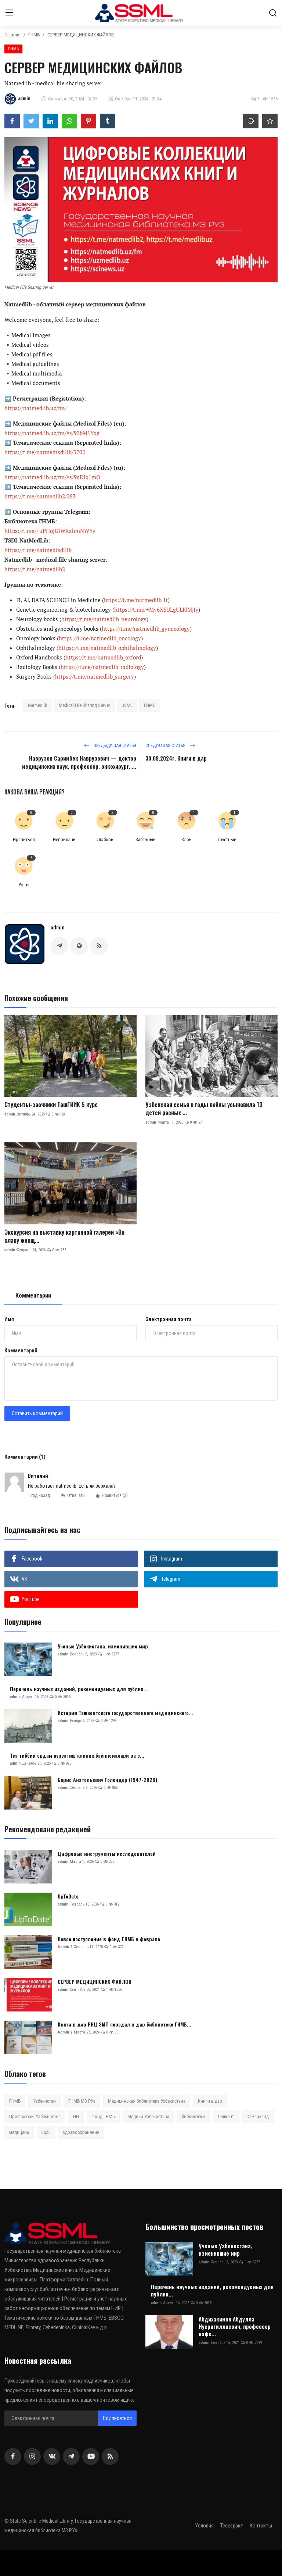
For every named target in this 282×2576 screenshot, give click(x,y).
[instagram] (32, 2456)
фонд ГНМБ (103, 2116)
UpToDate (68, 1896)
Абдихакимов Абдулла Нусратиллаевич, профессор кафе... (235, 2326)
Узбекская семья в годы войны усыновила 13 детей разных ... (204, 1109)
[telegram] (71, 2456)
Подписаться (117, 2418)
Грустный (227, 839)
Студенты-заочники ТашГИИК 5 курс (51, 1104)
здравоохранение (81, 2132)
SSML (127, 705)
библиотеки (193, 2116)
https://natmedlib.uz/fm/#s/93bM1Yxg (52, 433)
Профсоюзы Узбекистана (35, 2116)
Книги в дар (210, 2101)
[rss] (110, 2456)
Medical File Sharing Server (84, 705)
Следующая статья (166, 746)
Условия (204, 2526)
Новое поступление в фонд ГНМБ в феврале (109, 1939)
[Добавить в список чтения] (270, 121)
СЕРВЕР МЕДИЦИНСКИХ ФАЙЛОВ (95, 1982)
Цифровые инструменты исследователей (107, 1854)
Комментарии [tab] (33, 1296)
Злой (187, 839)
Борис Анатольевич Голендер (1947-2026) (107, 1780)
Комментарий (21, 1351)
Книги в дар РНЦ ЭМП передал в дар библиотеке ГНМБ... (124, 2024)
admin (58, 928)
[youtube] (91, 2456)
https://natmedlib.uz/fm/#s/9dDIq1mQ (52, 477)
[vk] (52, 2456)
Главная (12, 35)
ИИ (76, 2116)
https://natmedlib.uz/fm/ (35, 408)
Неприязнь (64, 839)
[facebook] (13, 2456)
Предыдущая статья (114, 746)
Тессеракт (232, 2526)
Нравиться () (115, 1495)
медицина (19, 2132)
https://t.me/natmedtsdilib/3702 (45, 452)
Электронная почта (169, 1319)
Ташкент (226, 2116)
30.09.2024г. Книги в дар (176, 758)
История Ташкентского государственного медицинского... (125, 1713)
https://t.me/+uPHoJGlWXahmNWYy (50, 531)
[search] (273, 13)
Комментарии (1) (25, 1457)
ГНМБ (34, 35)
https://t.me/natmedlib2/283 (40, 496)
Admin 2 (65, 1947)
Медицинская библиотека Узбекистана (147, 2101)
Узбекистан (44, 2101)
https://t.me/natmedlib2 (35, 569)
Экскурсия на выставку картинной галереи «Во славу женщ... (64, 1236)
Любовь (105, 839)
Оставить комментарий (37, 1413)
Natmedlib (38, 705)
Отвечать (76, 1495)
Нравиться (24, 839)
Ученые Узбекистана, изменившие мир (103, 1646)
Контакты (261, 2526)
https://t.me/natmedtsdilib (38, 550)
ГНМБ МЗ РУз (82, 2101)
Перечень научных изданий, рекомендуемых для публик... (79, 1689)
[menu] (9, 13)
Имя (9, 1319)
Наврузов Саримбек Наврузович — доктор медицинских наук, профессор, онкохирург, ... (79, 762)
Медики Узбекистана (148, 2116)
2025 (46, 2132)
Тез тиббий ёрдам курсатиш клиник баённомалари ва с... (77, 1755)
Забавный (146, 839)
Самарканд (258, 2116)
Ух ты (24, 885)
